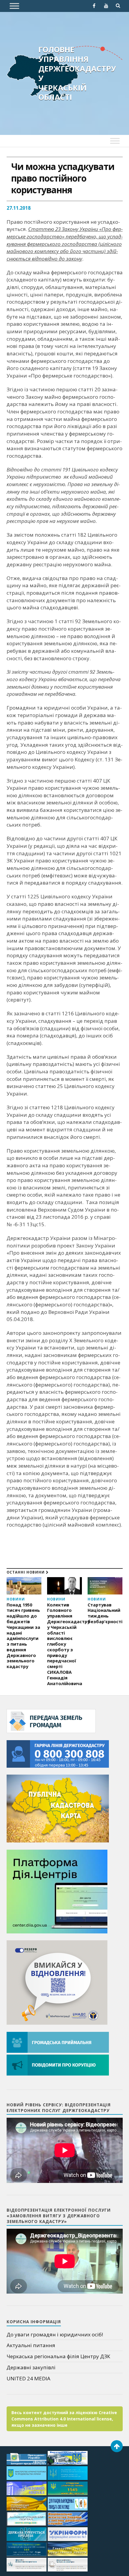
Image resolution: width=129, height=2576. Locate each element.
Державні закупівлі (31, 2367)
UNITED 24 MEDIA (28, 2378)
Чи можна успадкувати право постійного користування (63, 178)
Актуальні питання (31, 2345)
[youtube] (106, 6)
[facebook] (94, 6)
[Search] (118, 6)
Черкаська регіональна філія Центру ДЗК (58, 2356)
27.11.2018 (19, 208)
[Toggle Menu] (14, 6)
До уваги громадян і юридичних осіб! (55, 2334)
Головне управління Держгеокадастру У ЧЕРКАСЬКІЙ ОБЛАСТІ (77, 73)
